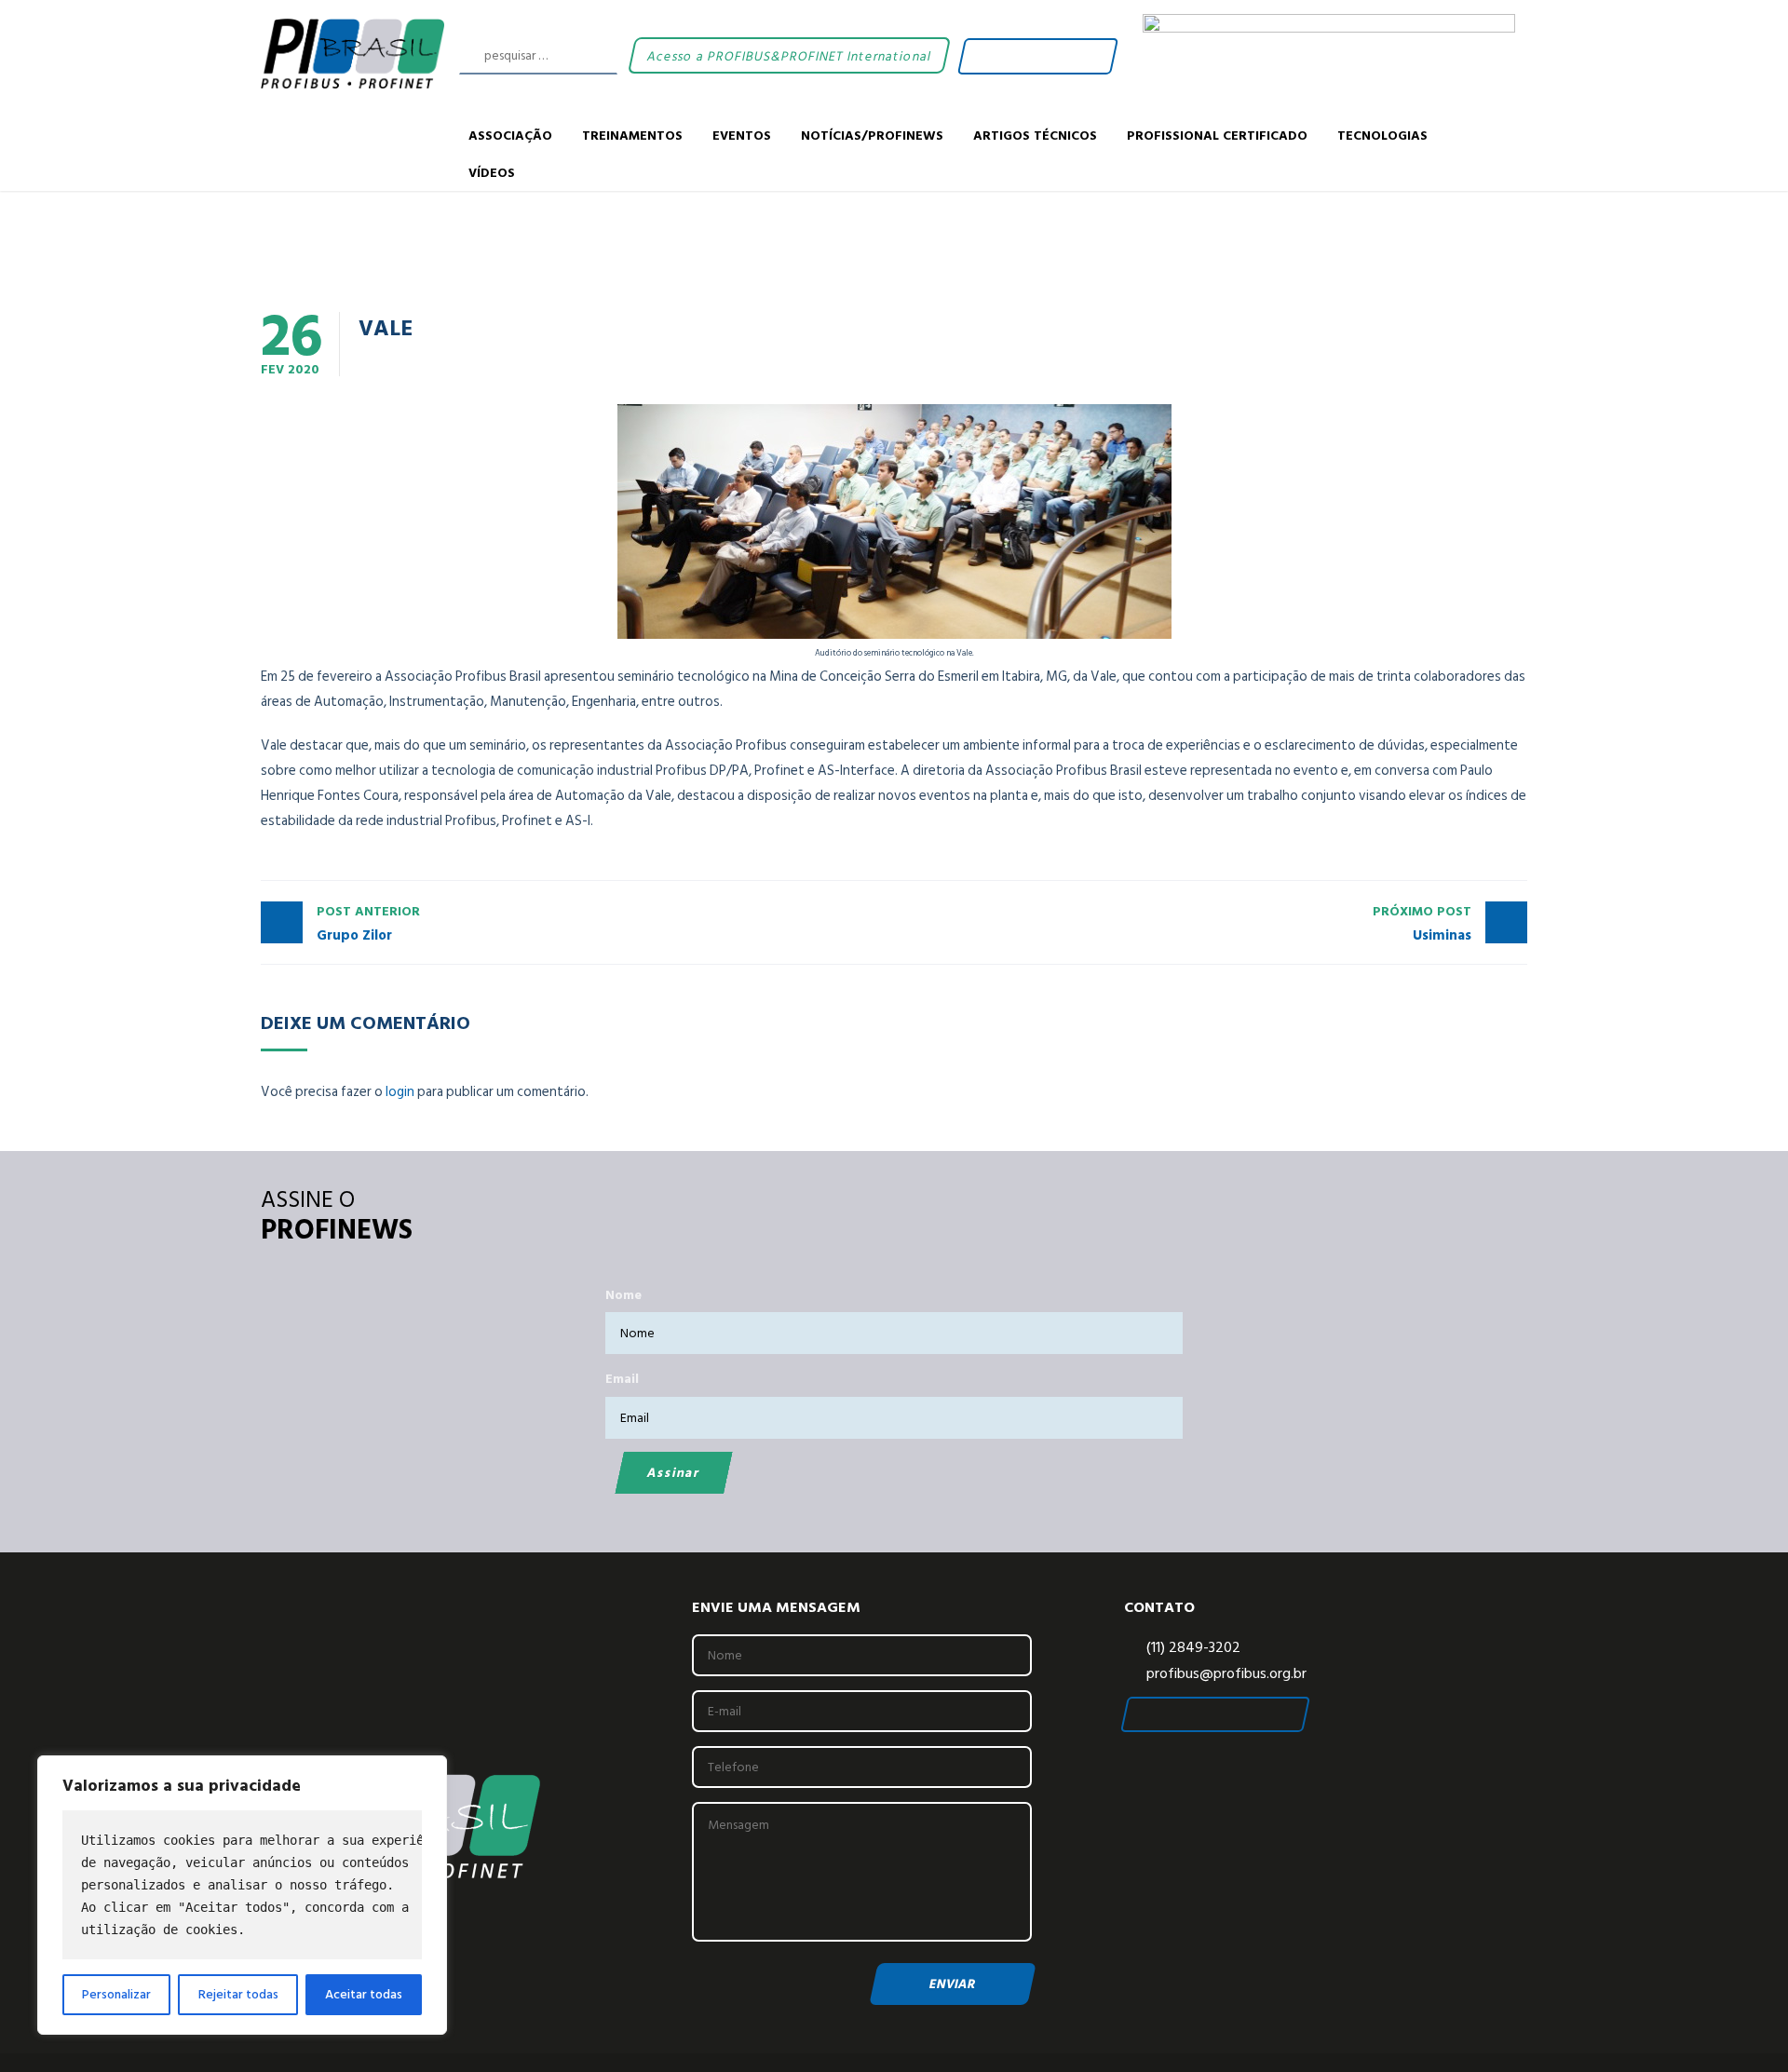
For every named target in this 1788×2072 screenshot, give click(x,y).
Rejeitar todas (238, 1994)
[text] (242, 1885)
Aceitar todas (364, 1994)
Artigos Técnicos (1035, 135)
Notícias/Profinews (872, 135)
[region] (242, 1895)
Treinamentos (632, 135)
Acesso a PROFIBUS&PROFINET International (788, 55)
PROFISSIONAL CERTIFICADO (1217, 135)
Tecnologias (1382, 135)
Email (622, 1379)
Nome (623, 1295)
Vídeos (492, 172)
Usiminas (1422, 924)
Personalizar (116, 1994)
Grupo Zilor (368, 924)
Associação (510, 135)
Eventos (742, 135)
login (400, 1092)
